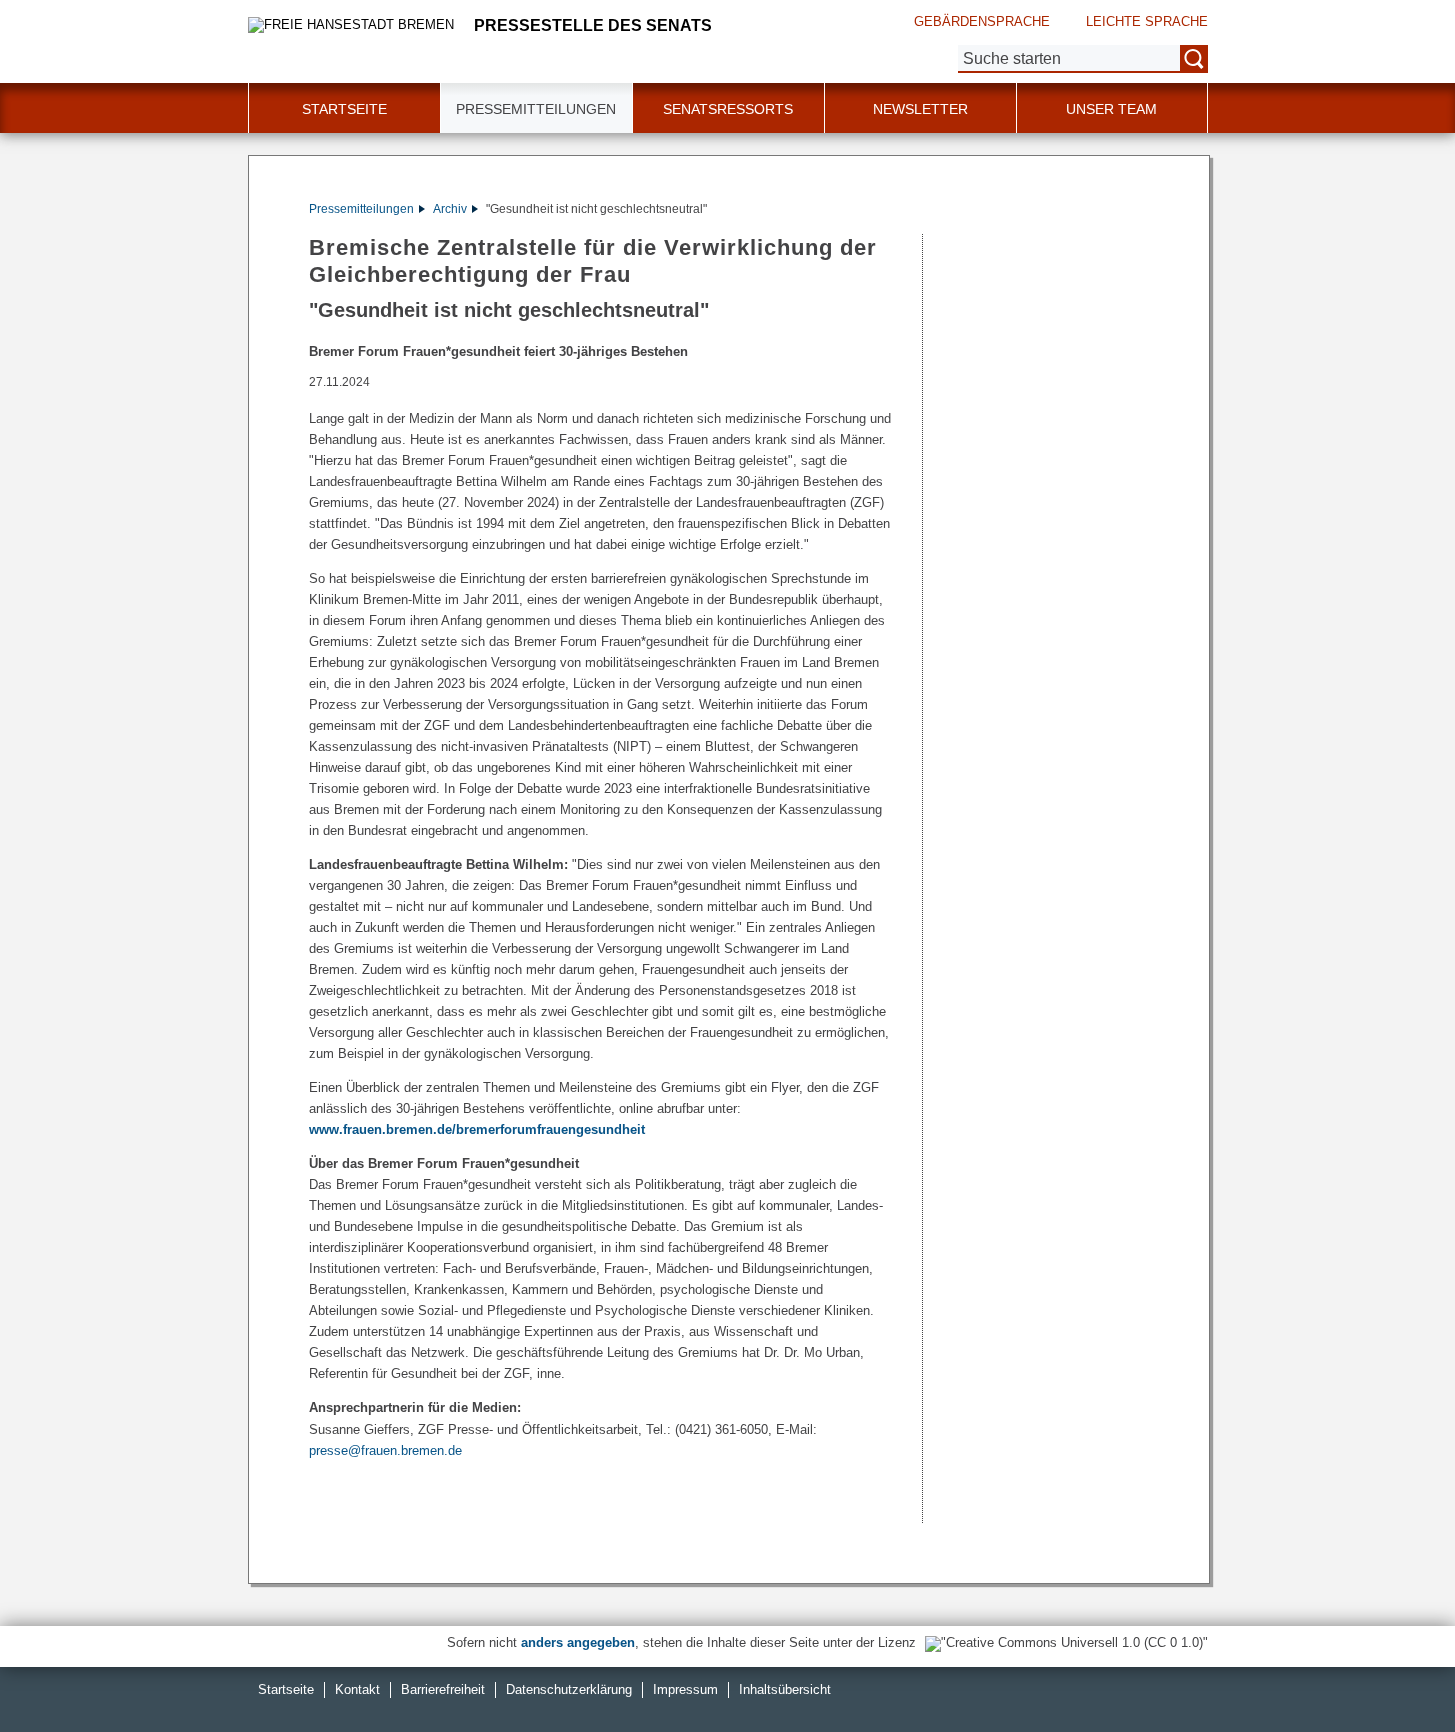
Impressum (685, 1689)
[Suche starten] (1194, 59)
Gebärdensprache (982, 21)
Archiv (450, 209)
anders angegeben (578, 1642)
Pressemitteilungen (361, 209)
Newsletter (920, 109)
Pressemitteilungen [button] (536, 109)
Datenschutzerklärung (569, 1689)
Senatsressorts (728, 109)
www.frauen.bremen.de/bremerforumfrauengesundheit (477, 1129)
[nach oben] (1393, 1670)
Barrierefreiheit (443, 1689)
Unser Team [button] (1111, 109)
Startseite (286, 1689)
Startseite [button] (344, 109)
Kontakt (357, 1689)
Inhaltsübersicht (785, 1689)
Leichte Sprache (1147, 21)
